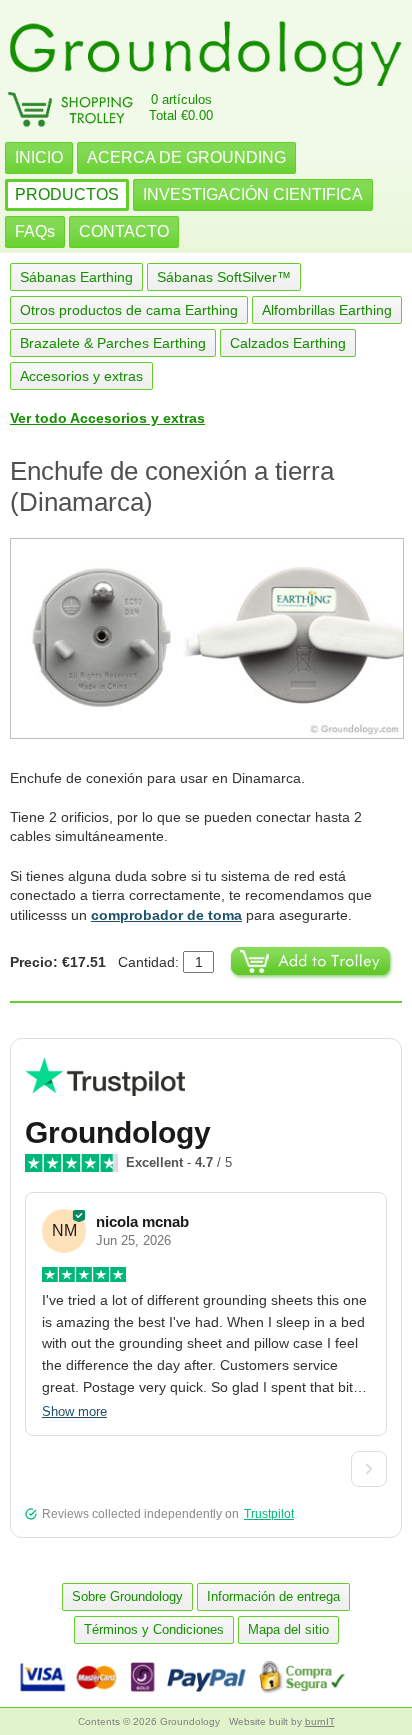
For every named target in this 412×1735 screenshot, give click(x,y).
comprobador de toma (166, 915)
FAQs (35, 231)
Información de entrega (273, 1596)
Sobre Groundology (127, 1596)
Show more (74, 1411)
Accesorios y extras (81, 376)
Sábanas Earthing (76, 277)
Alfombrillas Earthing (327, 310)
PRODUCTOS (67, 194)
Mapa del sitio (288, 1629)
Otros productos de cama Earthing (129, 310)
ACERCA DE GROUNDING (186, 157)
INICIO (39, 157)
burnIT (320, 1721)
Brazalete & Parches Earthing (113, 343)
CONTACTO (124, 231)
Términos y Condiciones (154, 1629)
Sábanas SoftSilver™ (224, 277)
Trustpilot (269, 1514)
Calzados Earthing (288, 343)
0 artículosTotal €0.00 (181, 107)
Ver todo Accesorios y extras (107, 418)
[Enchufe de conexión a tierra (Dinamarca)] (206, 638)
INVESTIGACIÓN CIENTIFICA (253, 194)
